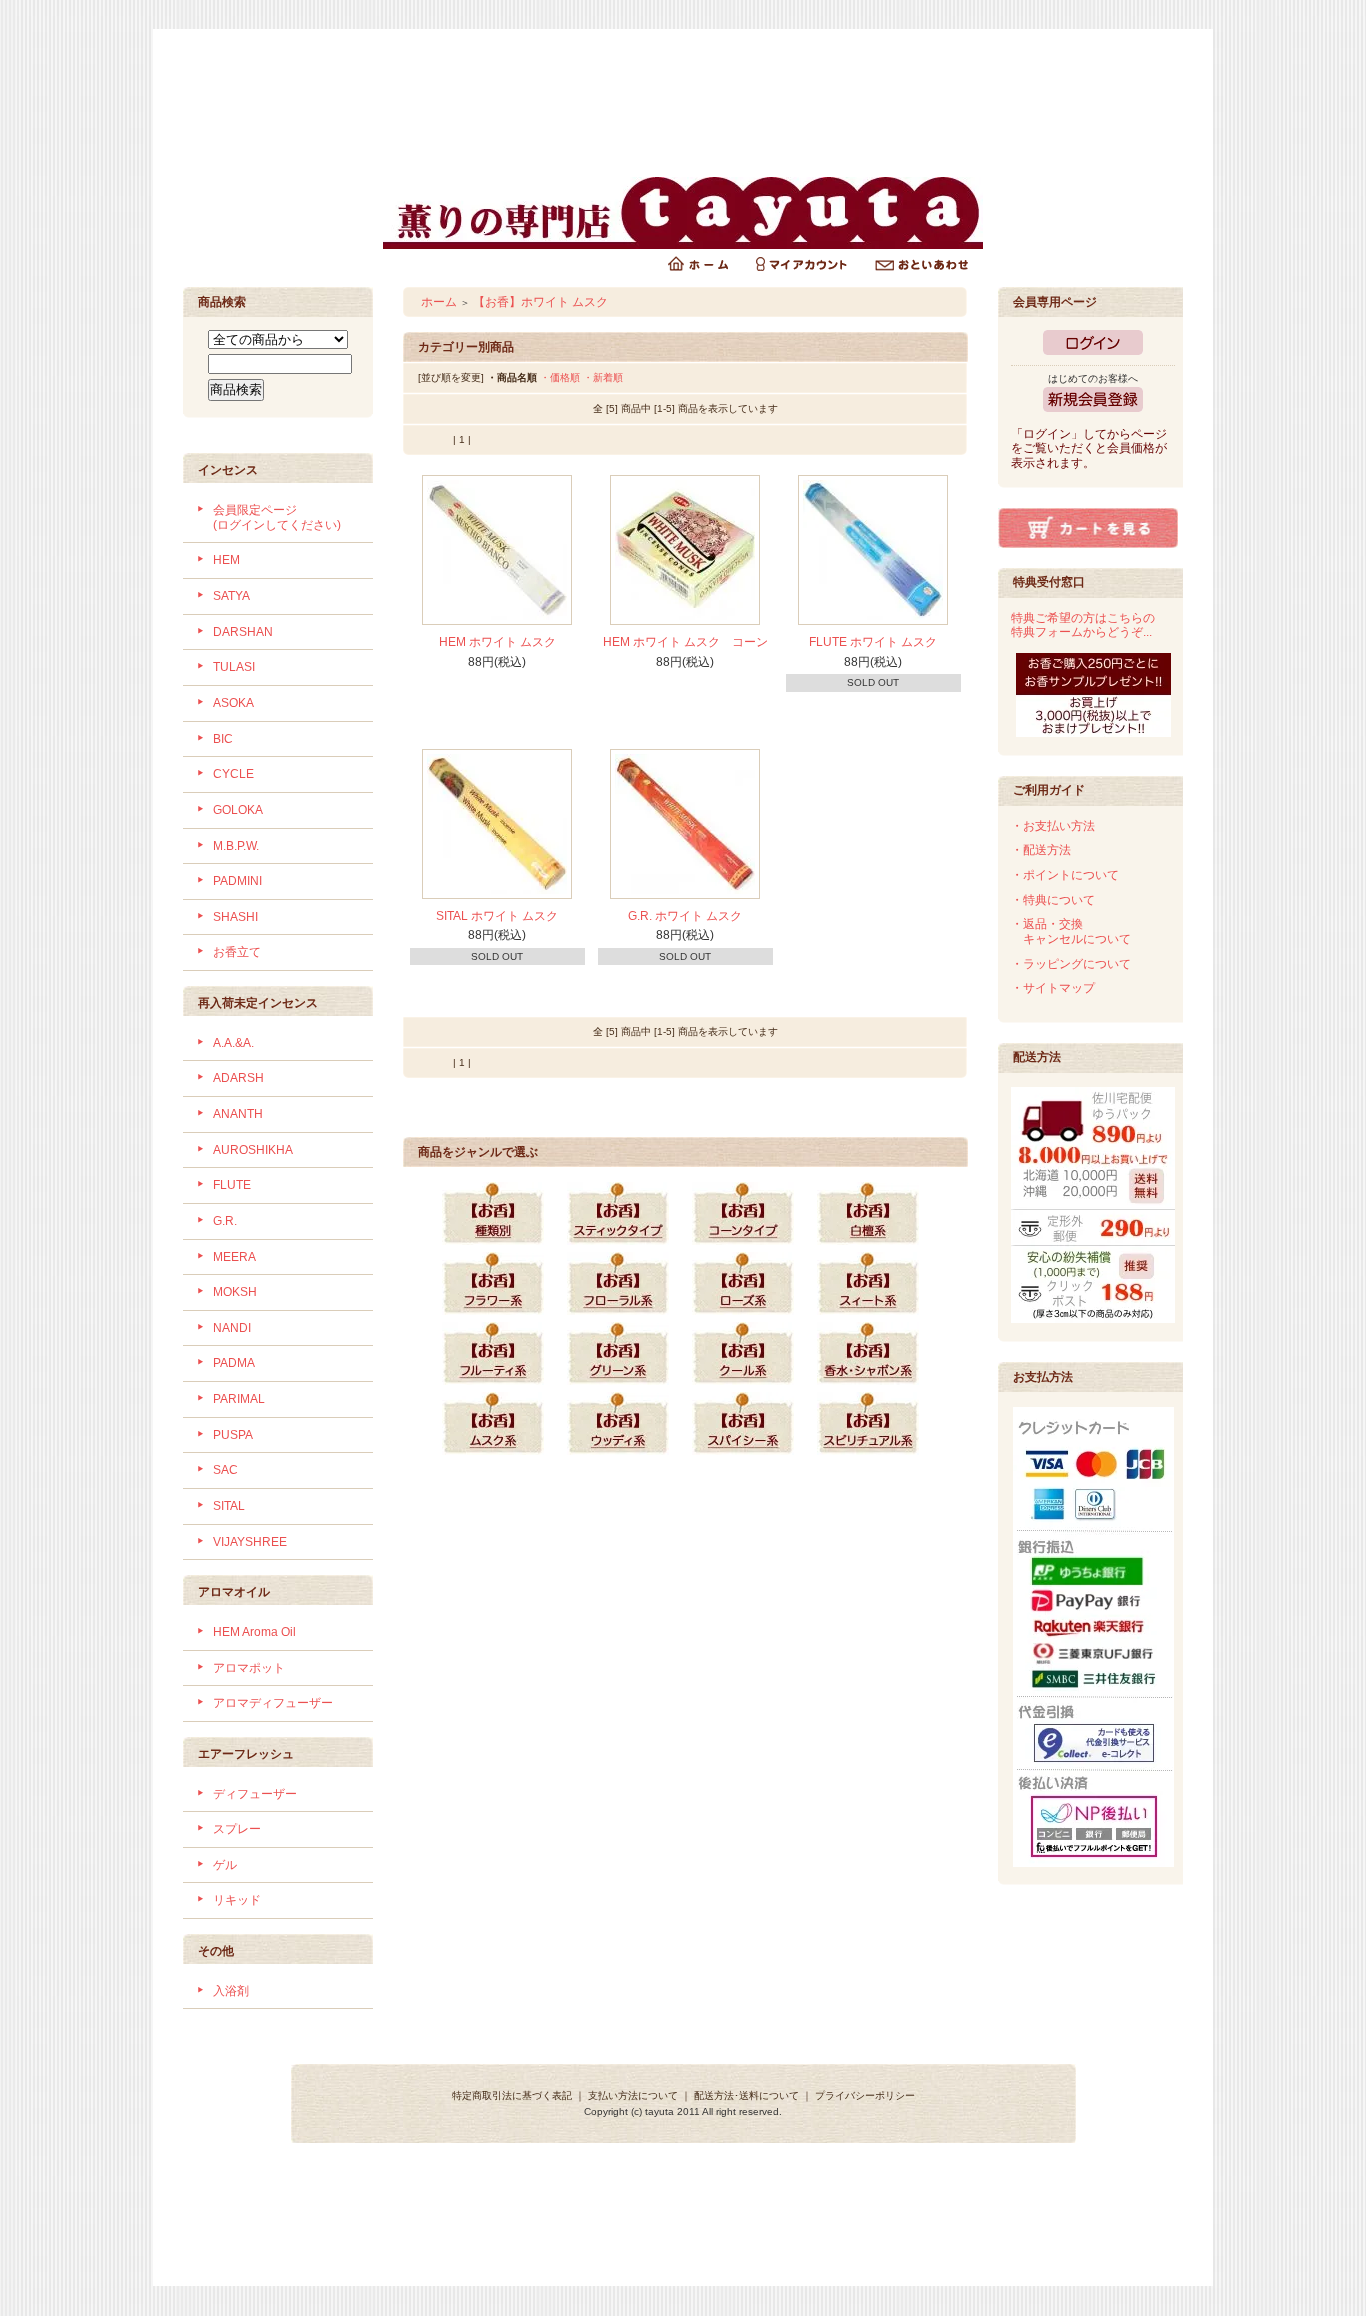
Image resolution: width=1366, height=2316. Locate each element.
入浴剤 (231, 1991)
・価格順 (560, 377)
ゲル (225, 1865)
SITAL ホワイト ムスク (497, 916)
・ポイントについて (1065, 875)
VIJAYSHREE (250, 1542)
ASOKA (233, 703)
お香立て (237, 952)
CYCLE (233, 774)
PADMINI (237, 881)
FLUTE (232, 1185)
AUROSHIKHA (253, 1150)
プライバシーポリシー (865, 2095)
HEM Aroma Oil (254, 1632)
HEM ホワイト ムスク (497, 642)
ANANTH (238, 1114)
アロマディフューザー (273, 1703)
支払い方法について (633, 2095)
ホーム (439, 302)
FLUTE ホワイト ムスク (873, 642)
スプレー (237, 1829)
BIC (223, 739)
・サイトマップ (1053, 988)
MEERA (234, 1257)
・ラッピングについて (1071, 964)
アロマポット (249, 1668)
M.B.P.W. (236, 846)
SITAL (229, 1506)
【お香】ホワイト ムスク (540, 302)
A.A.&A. (233, 1043)
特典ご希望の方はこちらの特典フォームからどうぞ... (1083, 625)
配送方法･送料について (746, 2095)
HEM (226, 560)
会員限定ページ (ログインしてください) (277, 517)
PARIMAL (239, 1399)
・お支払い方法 (1053, 826)
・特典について (1053, 900)
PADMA (234, 1363)
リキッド (237, 1900)
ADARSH (238, 1078)
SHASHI (235, 917)
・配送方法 (1041, 850)
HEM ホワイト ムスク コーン (685, 642)
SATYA (231, 596)
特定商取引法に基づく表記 (512, 2095)
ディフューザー (255, 1794)
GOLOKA (238, 810)
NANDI (232, 1328)
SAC (225, 1470)
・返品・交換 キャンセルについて (1071, 931)
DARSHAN (243, 632)
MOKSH (235, 1292)
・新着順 (603, 377)
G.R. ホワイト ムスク (685, 916)
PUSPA (233, 1435)
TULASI (234, 667)
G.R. (225, 1221)
